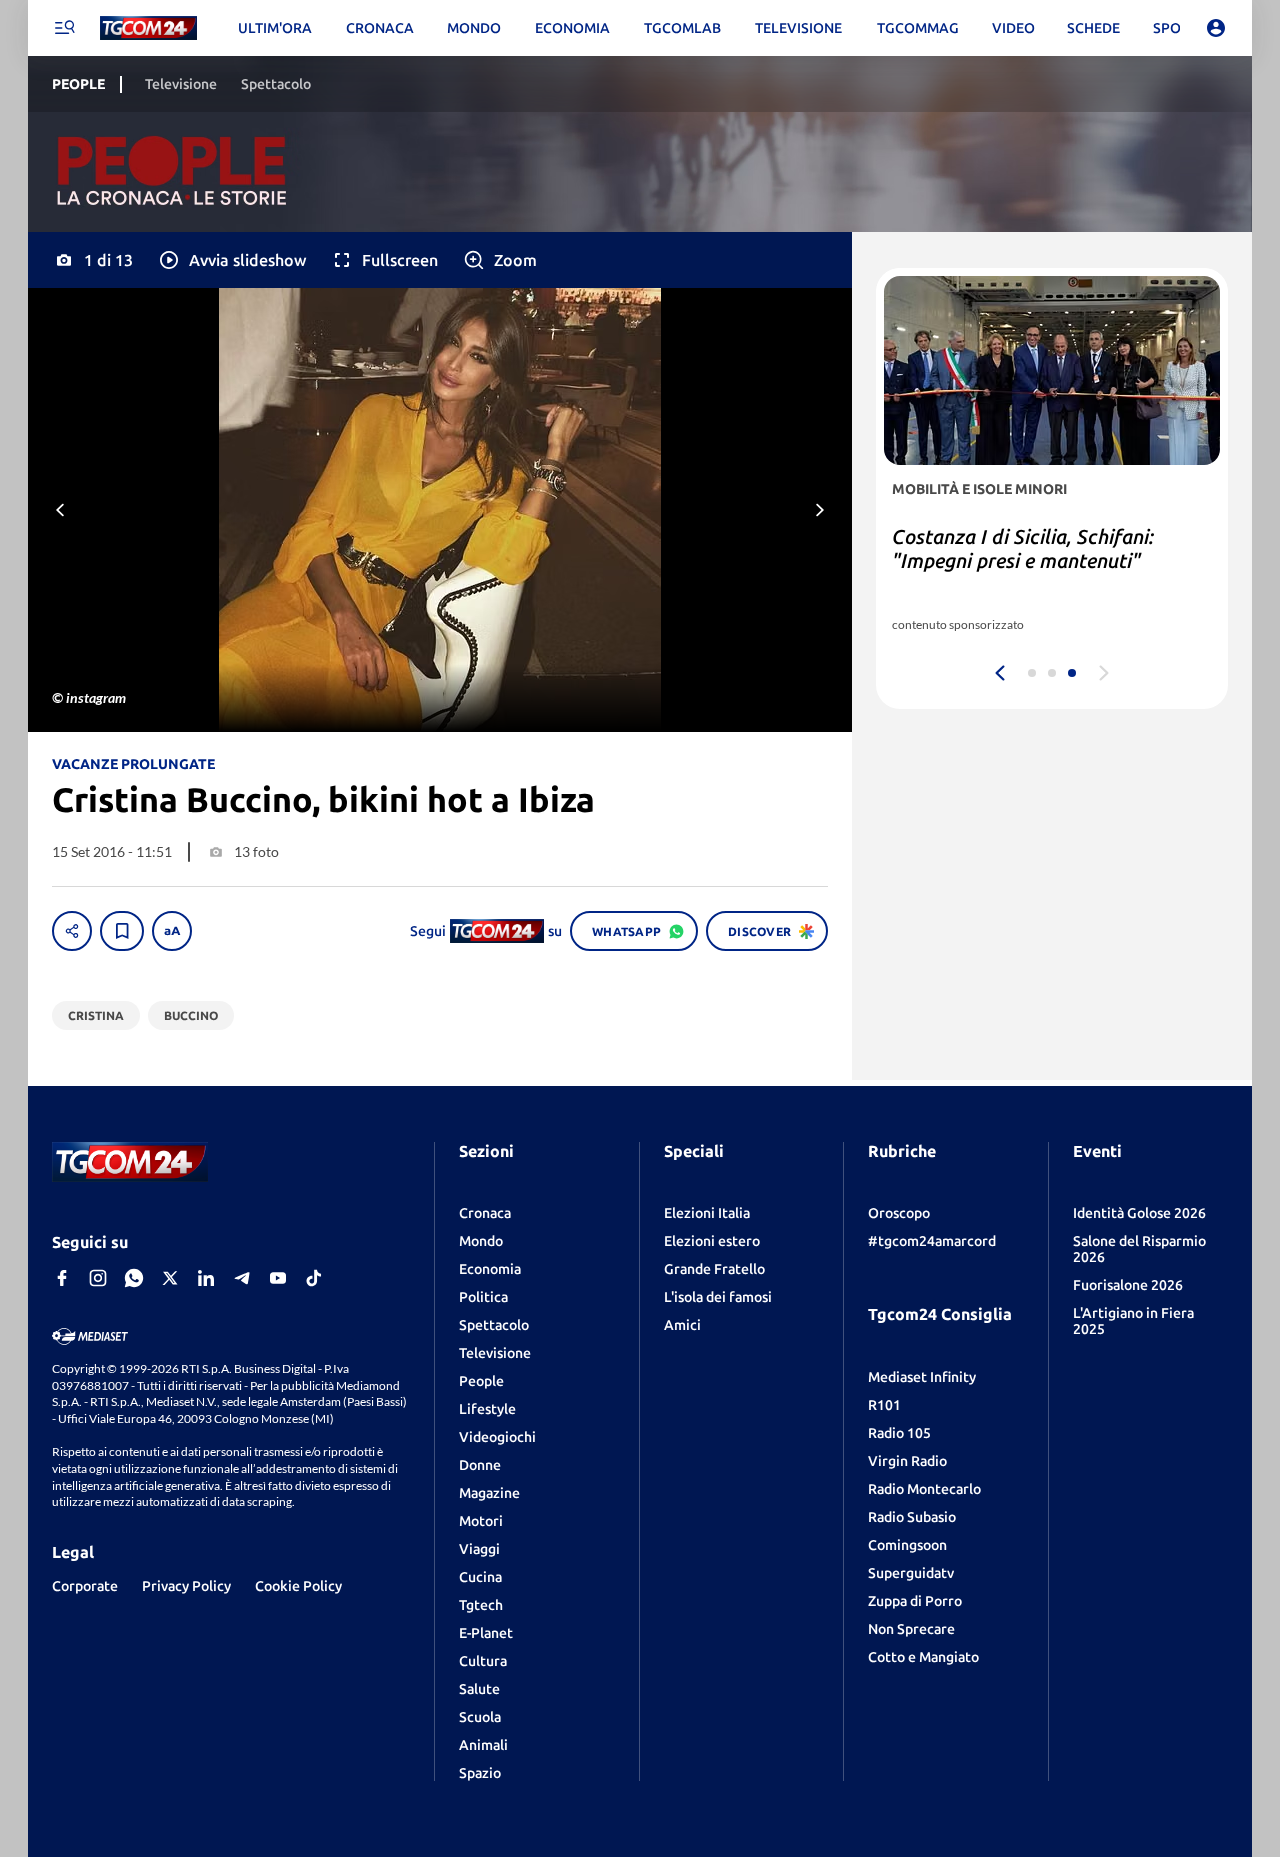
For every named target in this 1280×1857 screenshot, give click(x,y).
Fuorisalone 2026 (1128, 1285)
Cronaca (485, 1213)
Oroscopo (899, 1213)
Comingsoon (907, 1545)
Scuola (480, 1717)
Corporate (85, 1586)
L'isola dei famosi (718, 1297)
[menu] (64, 28)
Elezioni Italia (707, 1213)
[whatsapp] (134, 1278)
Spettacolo (494, 1325)
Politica (483, 1297)
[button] (231, 260)
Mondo (481, 1241)
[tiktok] (314, 1278)
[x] (170, 1278)
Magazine (489, 1493)
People (481, 1381)
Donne (480, 1465)
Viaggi (479, 1549)
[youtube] (278, 1278)
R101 (884, 1405)
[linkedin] (206, 1278)
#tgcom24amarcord (932, 1241)
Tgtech (481, 1605)
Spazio (480, 1773)
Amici (682, 1325)
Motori (481, 1521)
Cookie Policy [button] (298, 1586)
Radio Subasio (912, 1517)
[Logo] (148, 28)
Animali (483, 1745)
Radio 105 (899, 1433)
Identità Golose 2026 (1139, 1213)
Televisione (495, 1353)
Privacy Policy (186, 1586)
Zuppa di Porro (915, 1601)
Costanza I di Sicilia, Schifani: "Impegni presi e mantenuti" (1023, 548)
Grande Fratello (714, 1269)
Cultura (483, 1661)
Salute (479, 1689)
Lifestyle (487, 1409)
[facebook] (62, 1278)
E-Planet (486, 1633)
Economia (490, 1269)
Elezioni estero (712, 1241)
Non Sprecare (911, 1629)
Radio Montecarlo (924, 1489)
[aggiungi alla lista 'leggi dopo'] (122, 931)
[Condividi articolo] (72, 931)
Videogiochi (497, 1437)
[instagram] (98, 1278)
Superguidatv (911, 1573)
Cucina (480, 1577)
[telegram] (242, 1278)
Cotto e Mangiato (923, 1657)
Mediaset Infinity (922, 1377)
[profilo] (1216, 28)
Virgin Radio (907, 1461)
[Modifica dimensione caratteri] (172, 931)
